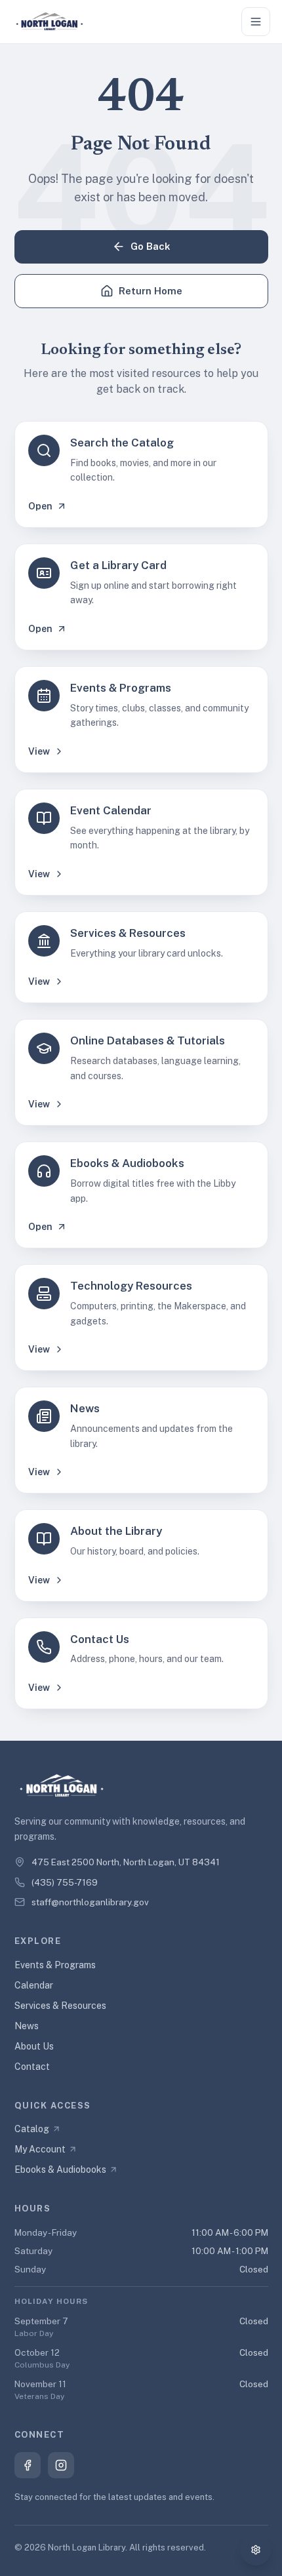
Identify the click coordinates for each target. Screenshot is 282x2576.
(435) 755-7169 (65, 1882)
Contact (32, 2067)
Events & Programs (55, 1965)
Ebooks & (60, 2170)
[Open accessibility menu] (256, 2550)
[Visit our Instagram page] (61, 2465)
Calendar (34, 1985)
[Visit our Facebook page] (28, 2465)
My (40, 2149)
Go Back (151, 246)
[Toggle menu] (256, 22)
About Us (34, 2046)
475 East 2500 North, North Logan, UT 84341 (126, 1862)
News (27, 2026)
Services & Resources (60, 2006)
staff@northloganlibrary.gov (90, 1902)
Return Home (151, 291)
